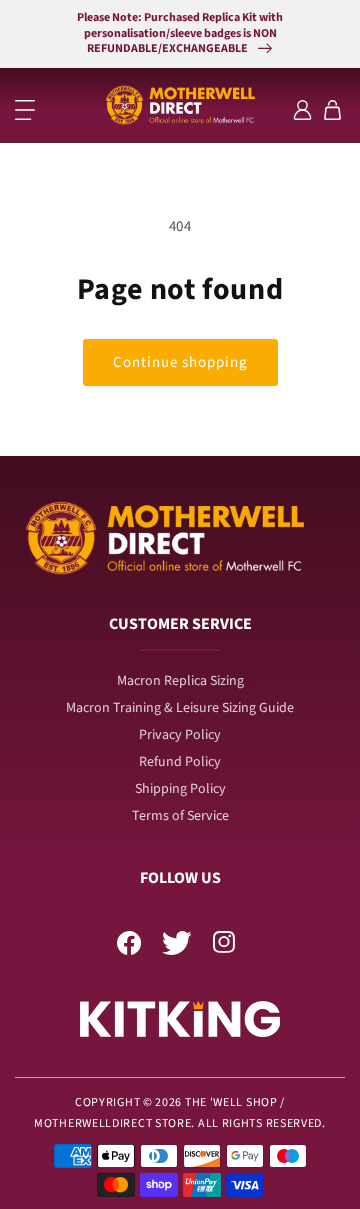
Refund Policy (180, 762)
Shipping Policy (180, 789)
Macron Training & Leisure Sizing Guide (180, 708)
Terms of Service (180, 816)
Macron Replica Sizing (180, 681)
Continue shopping (180, 362)
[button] (25, 110)
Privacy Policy (180, 735)
